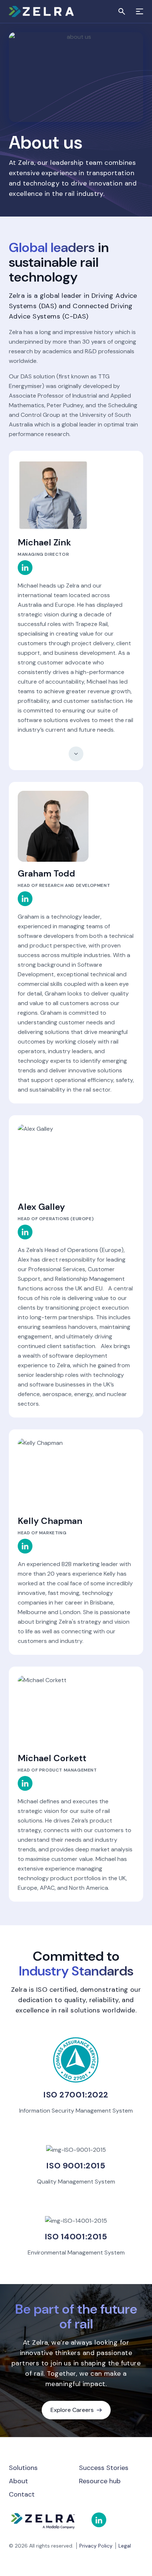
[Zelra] (47, 11)
